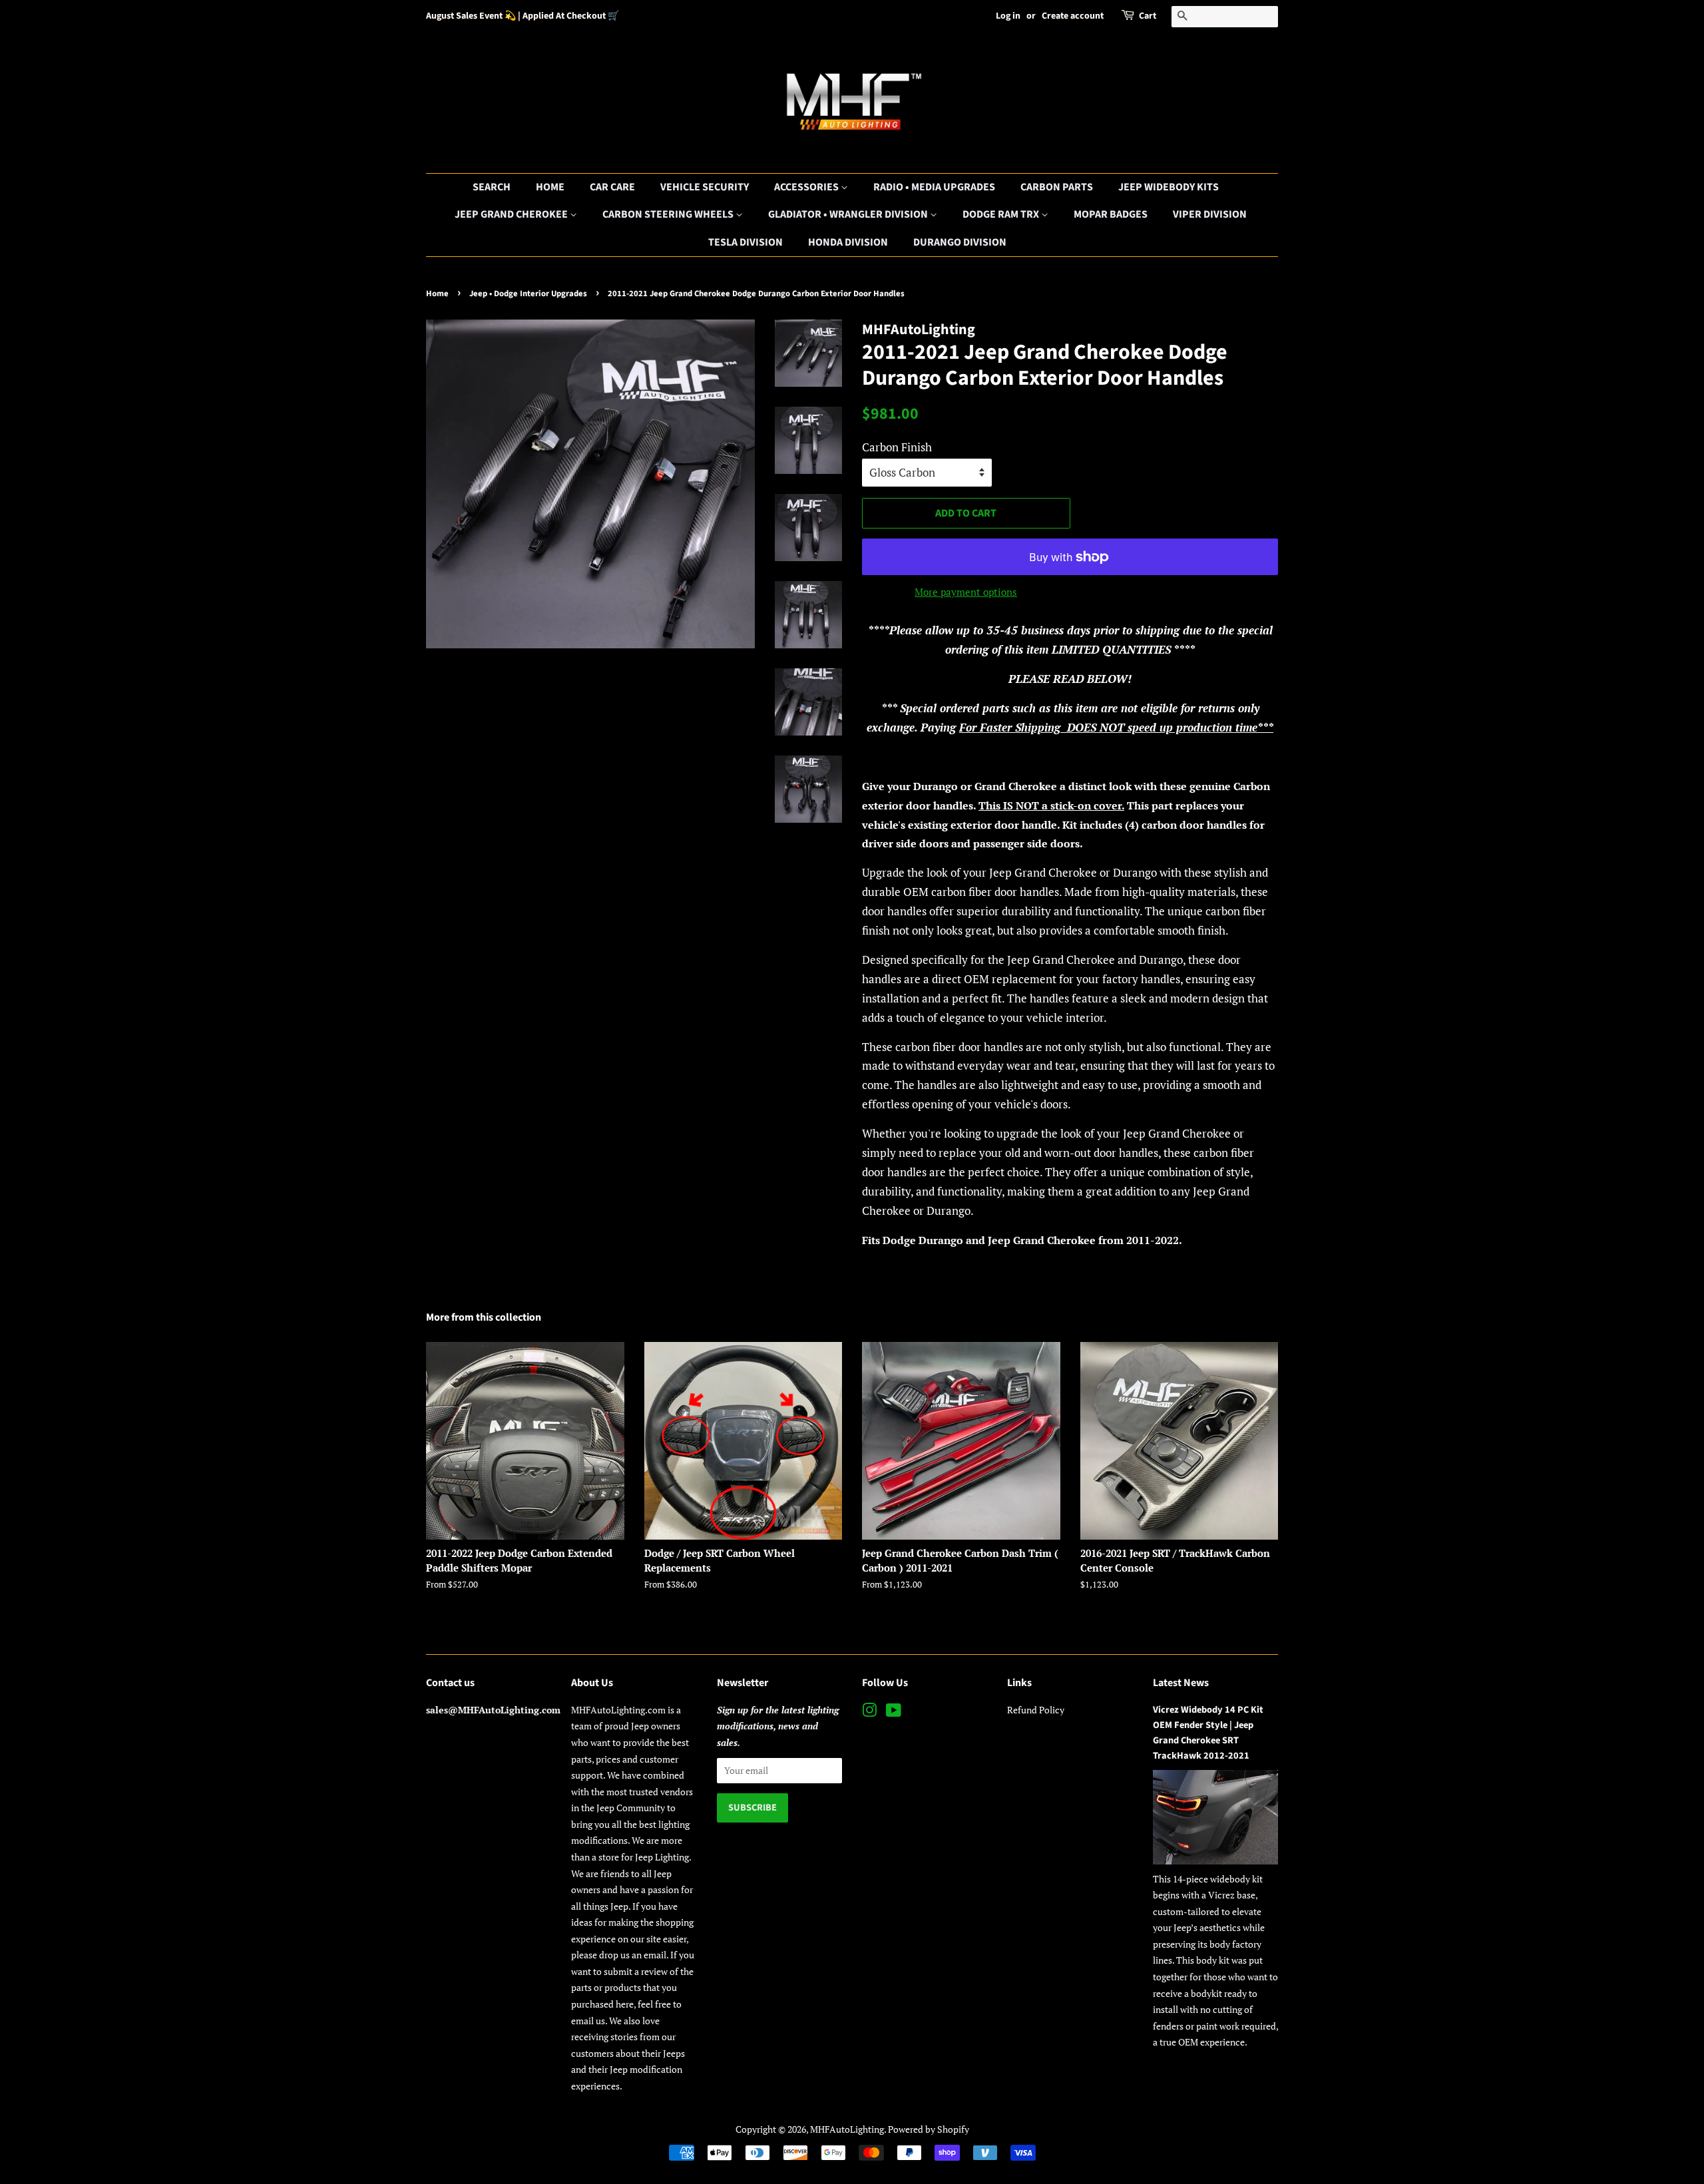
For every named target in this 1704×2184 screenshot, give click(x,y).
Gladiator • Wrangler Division (849, 214)
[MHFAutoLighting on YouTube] (894, 1712)
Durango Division (960, 242)
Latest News (1181, 1683)
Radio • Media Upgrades (934, 187)
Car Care (612, 187)
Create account (1073, 16)
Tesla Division (745, 242)
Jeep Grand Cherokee (512, 214)
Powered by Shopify (929, 2129)
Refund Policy (1036, 1710)
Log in (1008, 16)
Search (492, 187)
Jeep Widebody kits (1169, 187)
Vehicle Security (705, 187)
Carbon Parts (1057, 187)
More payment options (966, 592)
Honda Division (848, 242)
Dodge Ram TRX (1002, 214)
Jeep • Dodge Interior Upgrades (528, 294)
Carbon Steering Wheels (669, 214)
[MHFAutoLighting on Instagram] (869, 1712)
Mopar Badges (1111, 214)
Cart (1148, 16)
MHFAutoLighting (847, 2129)
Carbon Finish (897, 447)
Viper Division (1210, 214)
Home (550, 187)
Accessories (807, 187)
